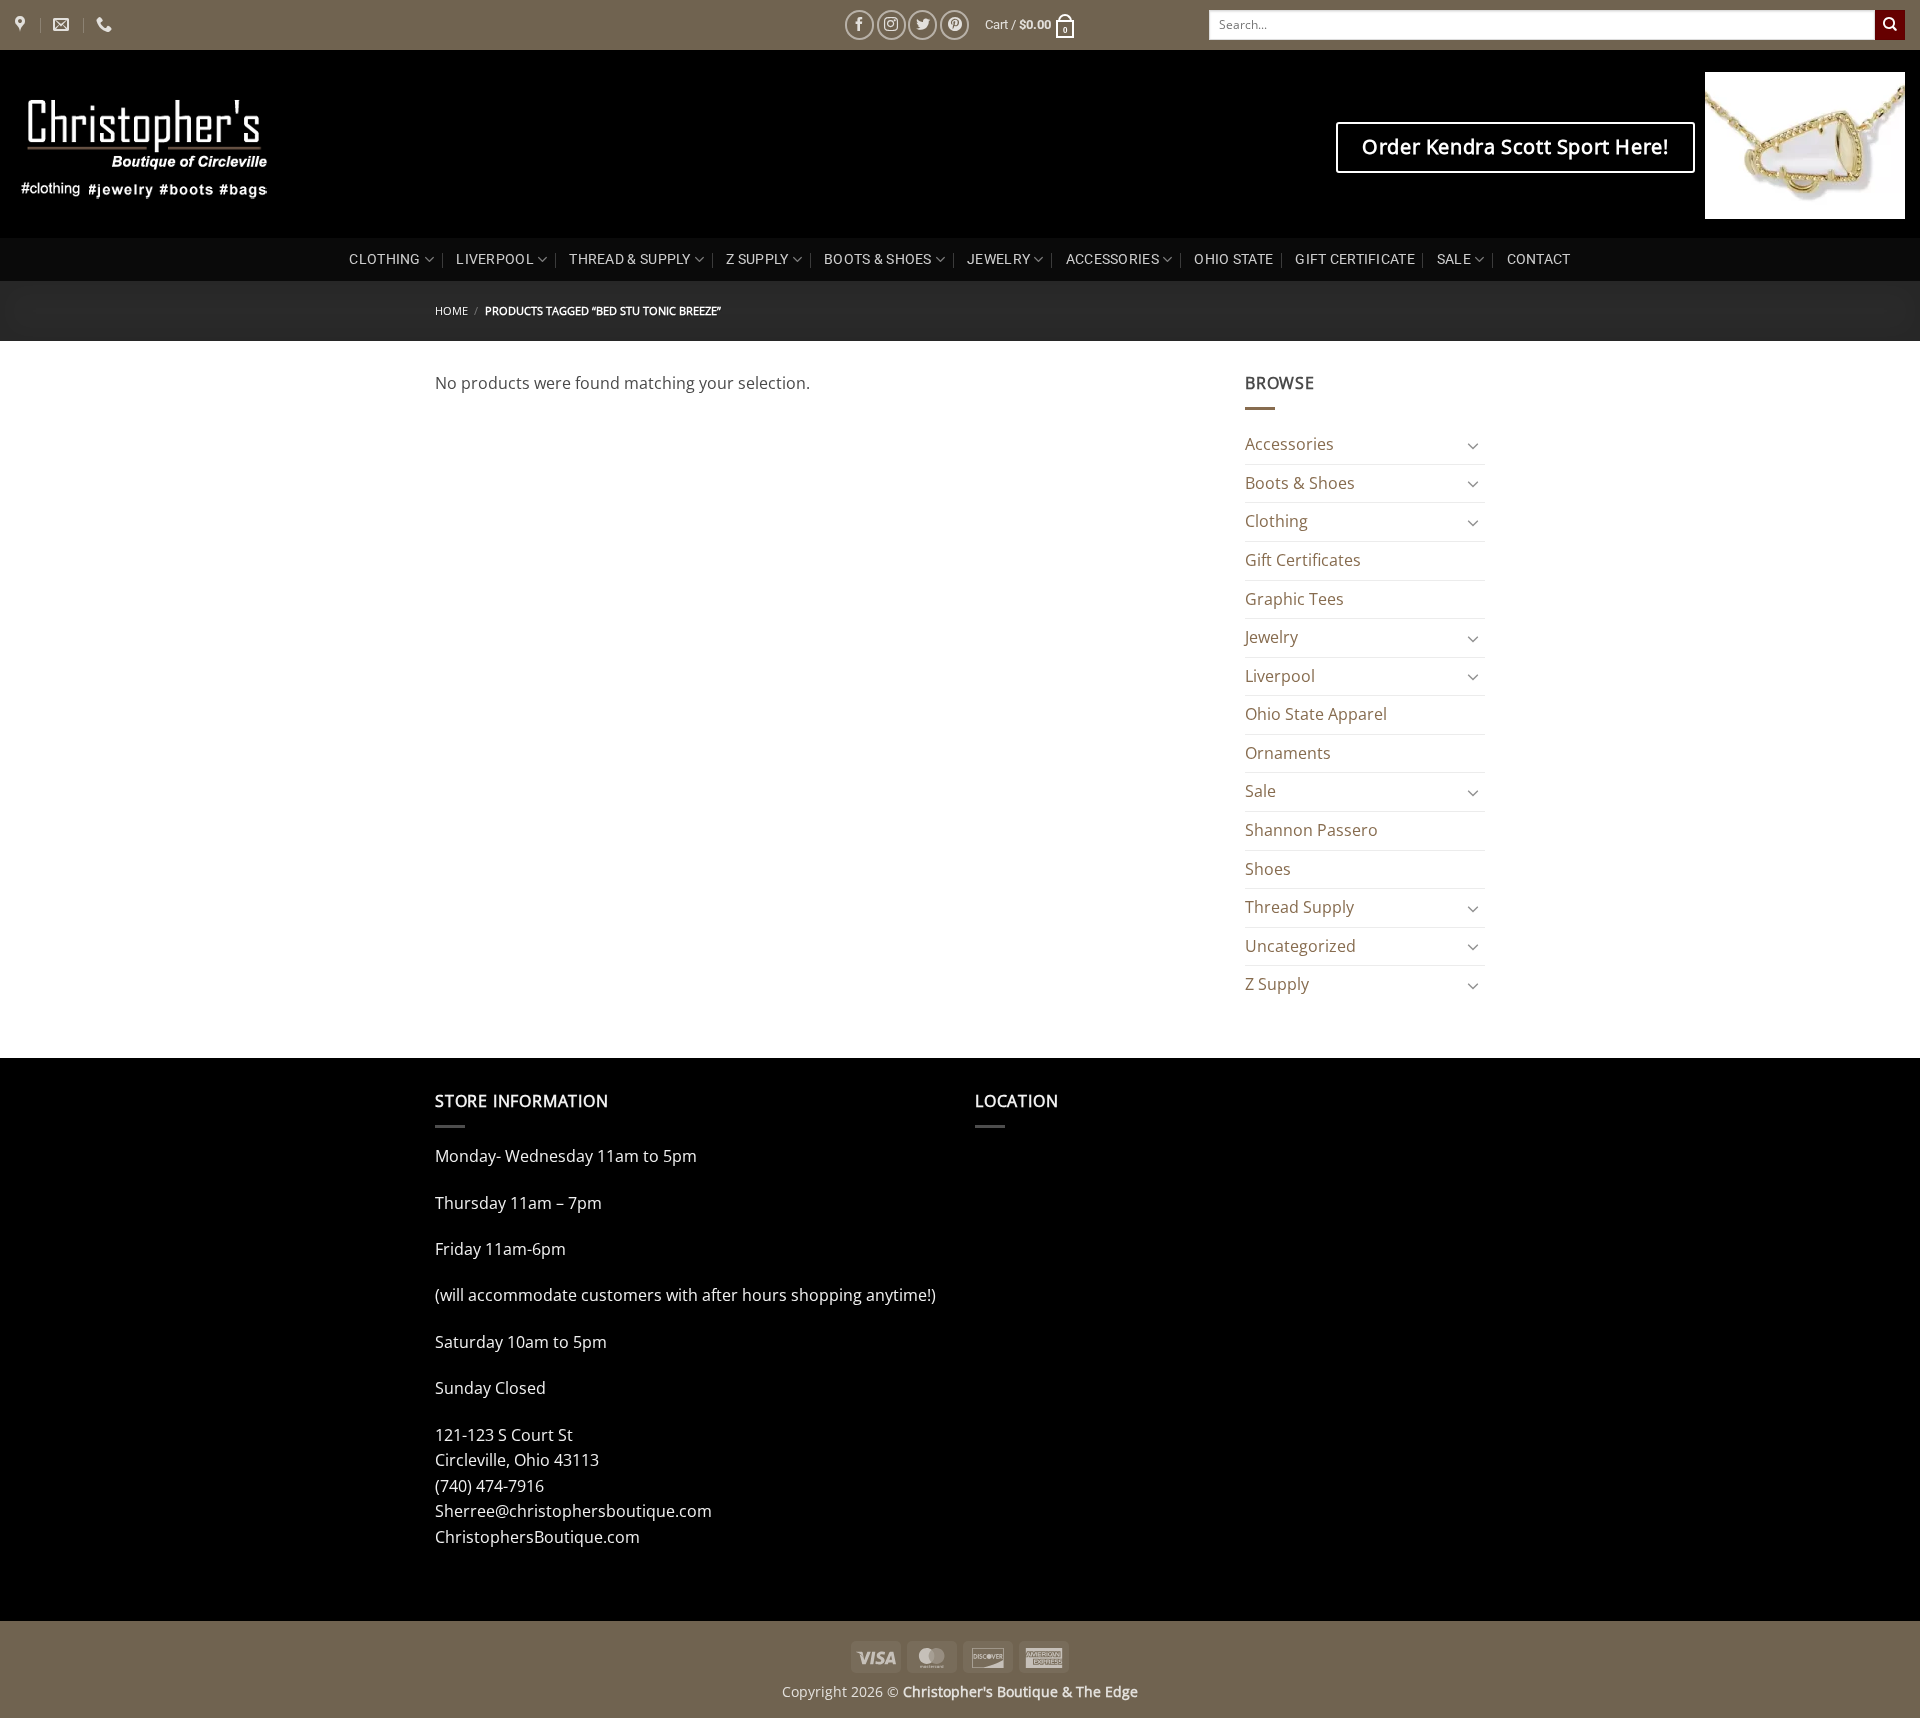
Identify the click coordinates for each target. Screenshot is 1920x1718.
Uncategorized (1300, 946)
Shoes (1268, 869)
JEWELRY (998, 259)
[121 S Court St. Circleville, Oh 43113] (22, 24)
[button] (1031, 25)
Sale (1260, 791)
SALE (1454, 259)
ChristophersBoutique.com (537, 1537)
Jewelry (1271, 637)
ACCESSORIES (1112, 259)
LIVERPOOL (495, 259)
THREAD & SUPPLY (629, 259)
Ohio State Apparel (1316, 714)
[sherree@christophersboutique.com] (63, 24)
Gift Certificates (1303, 560)
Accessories (1289, 444)
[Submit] (1890, 25)
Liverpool (1280, 676)
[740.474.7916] (106, 24)
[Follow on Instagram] (891, 24)
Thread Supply (1299, 907)
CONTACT (1539, 259)
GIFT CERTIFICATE (1355, 259)
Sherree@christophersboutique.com (573, 1511)
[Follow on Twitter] (922, 24)
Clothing (1276, 521)
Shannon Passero (1311, 830)
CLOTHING (384, 259)
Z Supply (1277, 984)
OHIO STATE (1233, 259)
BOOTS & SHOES (878, 259)
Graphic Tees (1294, 599)
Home (451, 310)
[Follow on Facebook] (859, 24)
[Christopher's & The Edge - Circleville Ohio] (207, 144)
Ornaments (1288, 753)
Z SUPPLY (757, 259)
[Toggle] (1473, 445)
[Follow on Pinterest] (954, 24)
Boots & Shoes (1300, 483)
